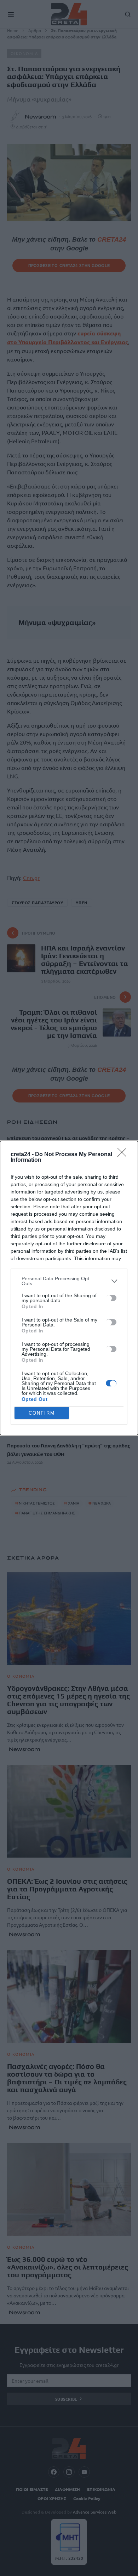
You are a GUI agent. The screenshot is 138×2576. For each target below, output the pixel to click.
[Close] (124, 1155)
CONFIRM (42, 1413)
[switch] (111, 1298)
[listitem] (69, 1281)
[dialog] (69, 1288)
